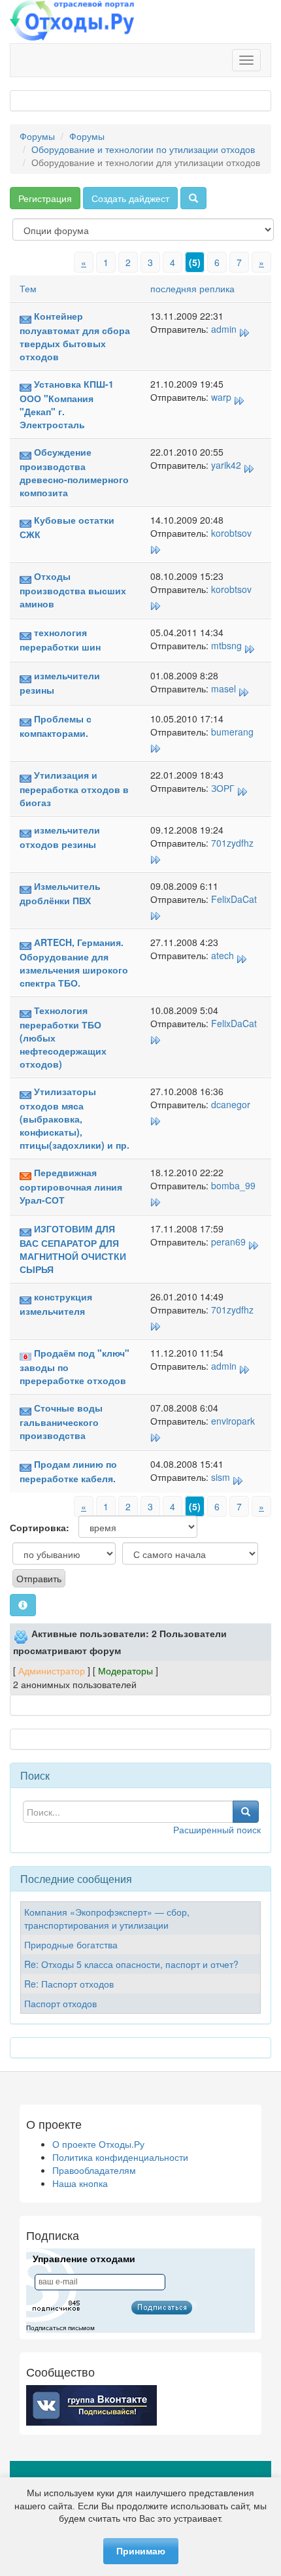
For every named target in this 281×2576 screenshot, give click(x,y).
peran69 (228, 1242)
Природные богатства (71, 1944)
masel (223, 688)
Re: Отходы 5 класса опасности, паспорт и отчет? (131, 1964)
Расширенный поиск (217, 1829)
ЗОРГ (223, 788)
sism (221, 1477)
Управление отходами (84, 2259)
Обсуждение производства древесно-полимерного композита (74, 472)
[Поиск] (193, 198)
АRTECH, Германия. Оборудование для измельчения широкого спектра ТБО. (74, 962)
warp (221, 397)
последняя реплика (192, 288)
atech (223, 955)
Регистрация (45, 198)
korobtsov (231, 533)
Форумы (37, 136)
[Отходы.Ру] (72, 22)
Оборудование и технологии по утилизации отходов (143, 149)
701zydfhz (232, 843)
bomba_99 (233, 1185)
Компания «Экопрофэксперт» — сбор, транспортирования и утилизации (107, 1918)
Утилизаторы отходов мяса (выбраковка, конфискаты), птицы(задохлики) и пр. (74, 1118)
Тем (28, 288)
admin (224, 329)
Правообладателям (94, 2170)
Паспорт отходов (60, 2003)
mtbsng (226, 645)
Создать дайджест (130, 198)
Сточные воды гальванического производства (61, 1421)
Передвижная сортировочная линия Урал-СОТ (71, 1186)
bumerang (232, 732)
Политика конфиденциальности (120, 2157)
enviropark (233, 1421)
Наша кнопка (80, 2183)
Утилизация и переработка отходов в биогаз (74, 788)
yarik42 (226, 465)
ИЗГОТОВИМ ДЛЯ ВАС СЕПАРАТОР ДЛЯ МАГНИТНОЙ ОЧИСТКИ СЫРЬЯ (73, 1249)
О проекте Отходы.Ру (98, 2144)
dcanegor (231, 1104)
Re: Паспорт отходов (69, 1984)
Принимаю (141, 2551)
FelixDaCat (234, 899)
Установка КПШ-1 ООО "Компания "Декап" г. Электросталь (67, 404)
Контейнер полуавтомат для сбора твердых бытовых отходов (75, 336)
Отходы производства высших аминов (73, 590)
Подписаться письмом (60, 2328)
